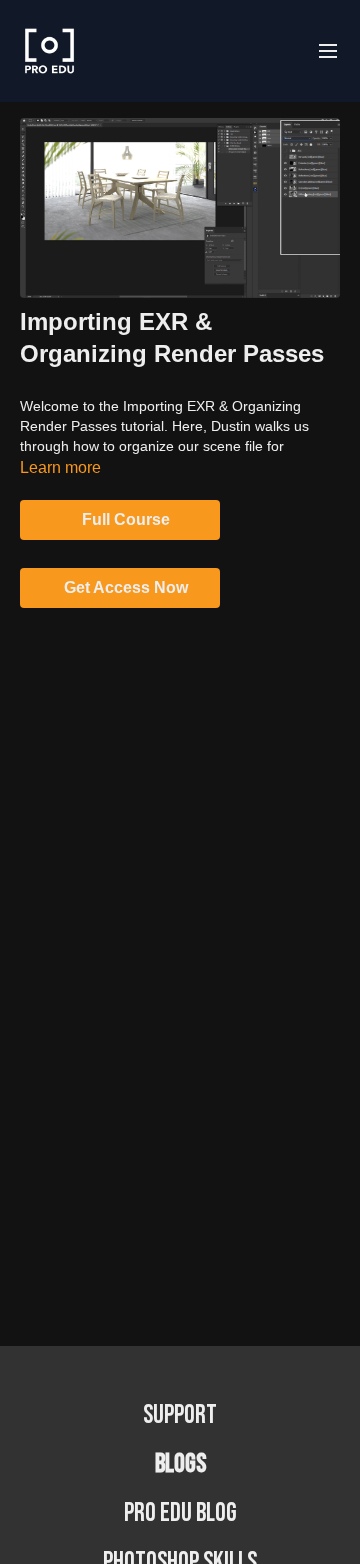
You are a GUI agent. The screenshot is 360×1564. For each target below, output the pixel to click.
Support (180, 1415)
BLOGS (180, 1464)
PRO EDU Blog (180, 1513)
